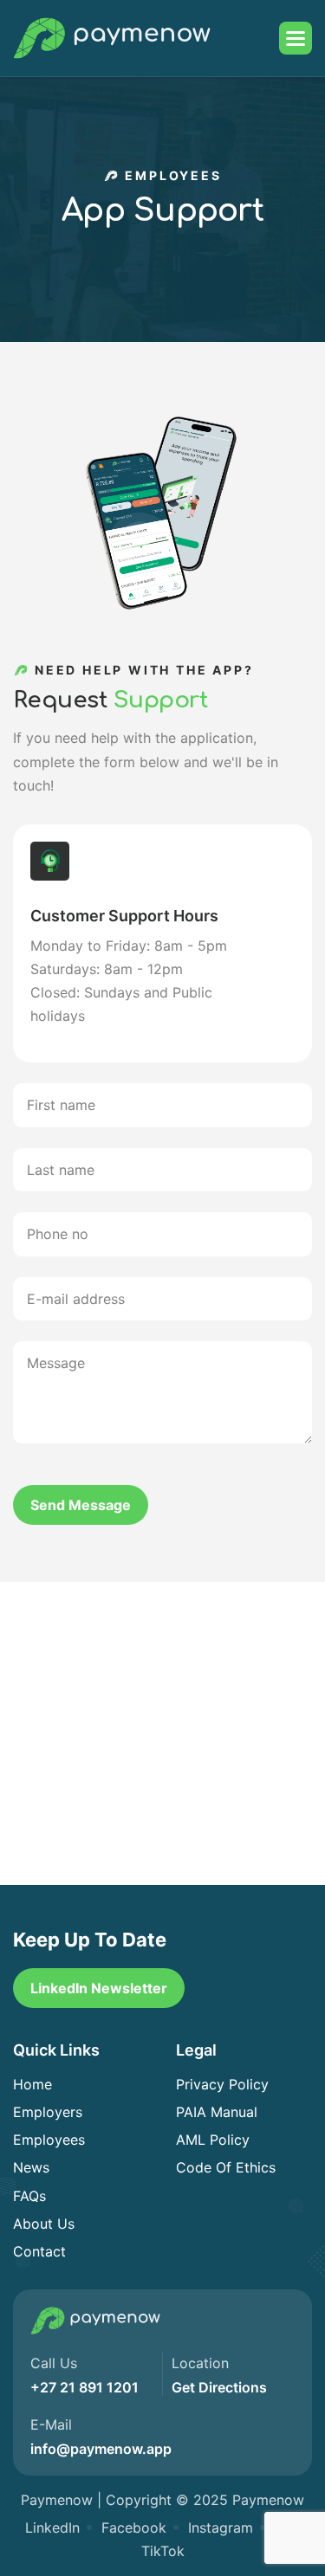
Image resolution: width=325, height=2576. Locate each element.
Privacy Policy (222, 2084)
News (31, 2167)
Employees (49, 2140)
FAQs (29, 2196)
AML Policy (213, 2140)
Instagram (221, 2528)
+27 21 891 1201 (84, 2387)
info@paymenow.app (101, 2449)
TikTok (163, 2551)
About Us (44, 2224)
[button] (296, 38)
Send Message (81, 1505)
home (32, 2084)
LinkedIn (52, 2528)
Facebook (134, 2528)
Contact (39, 2251)
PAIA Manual (217, 2112)
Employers (48, 2112)
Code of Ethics (226, 2167)
